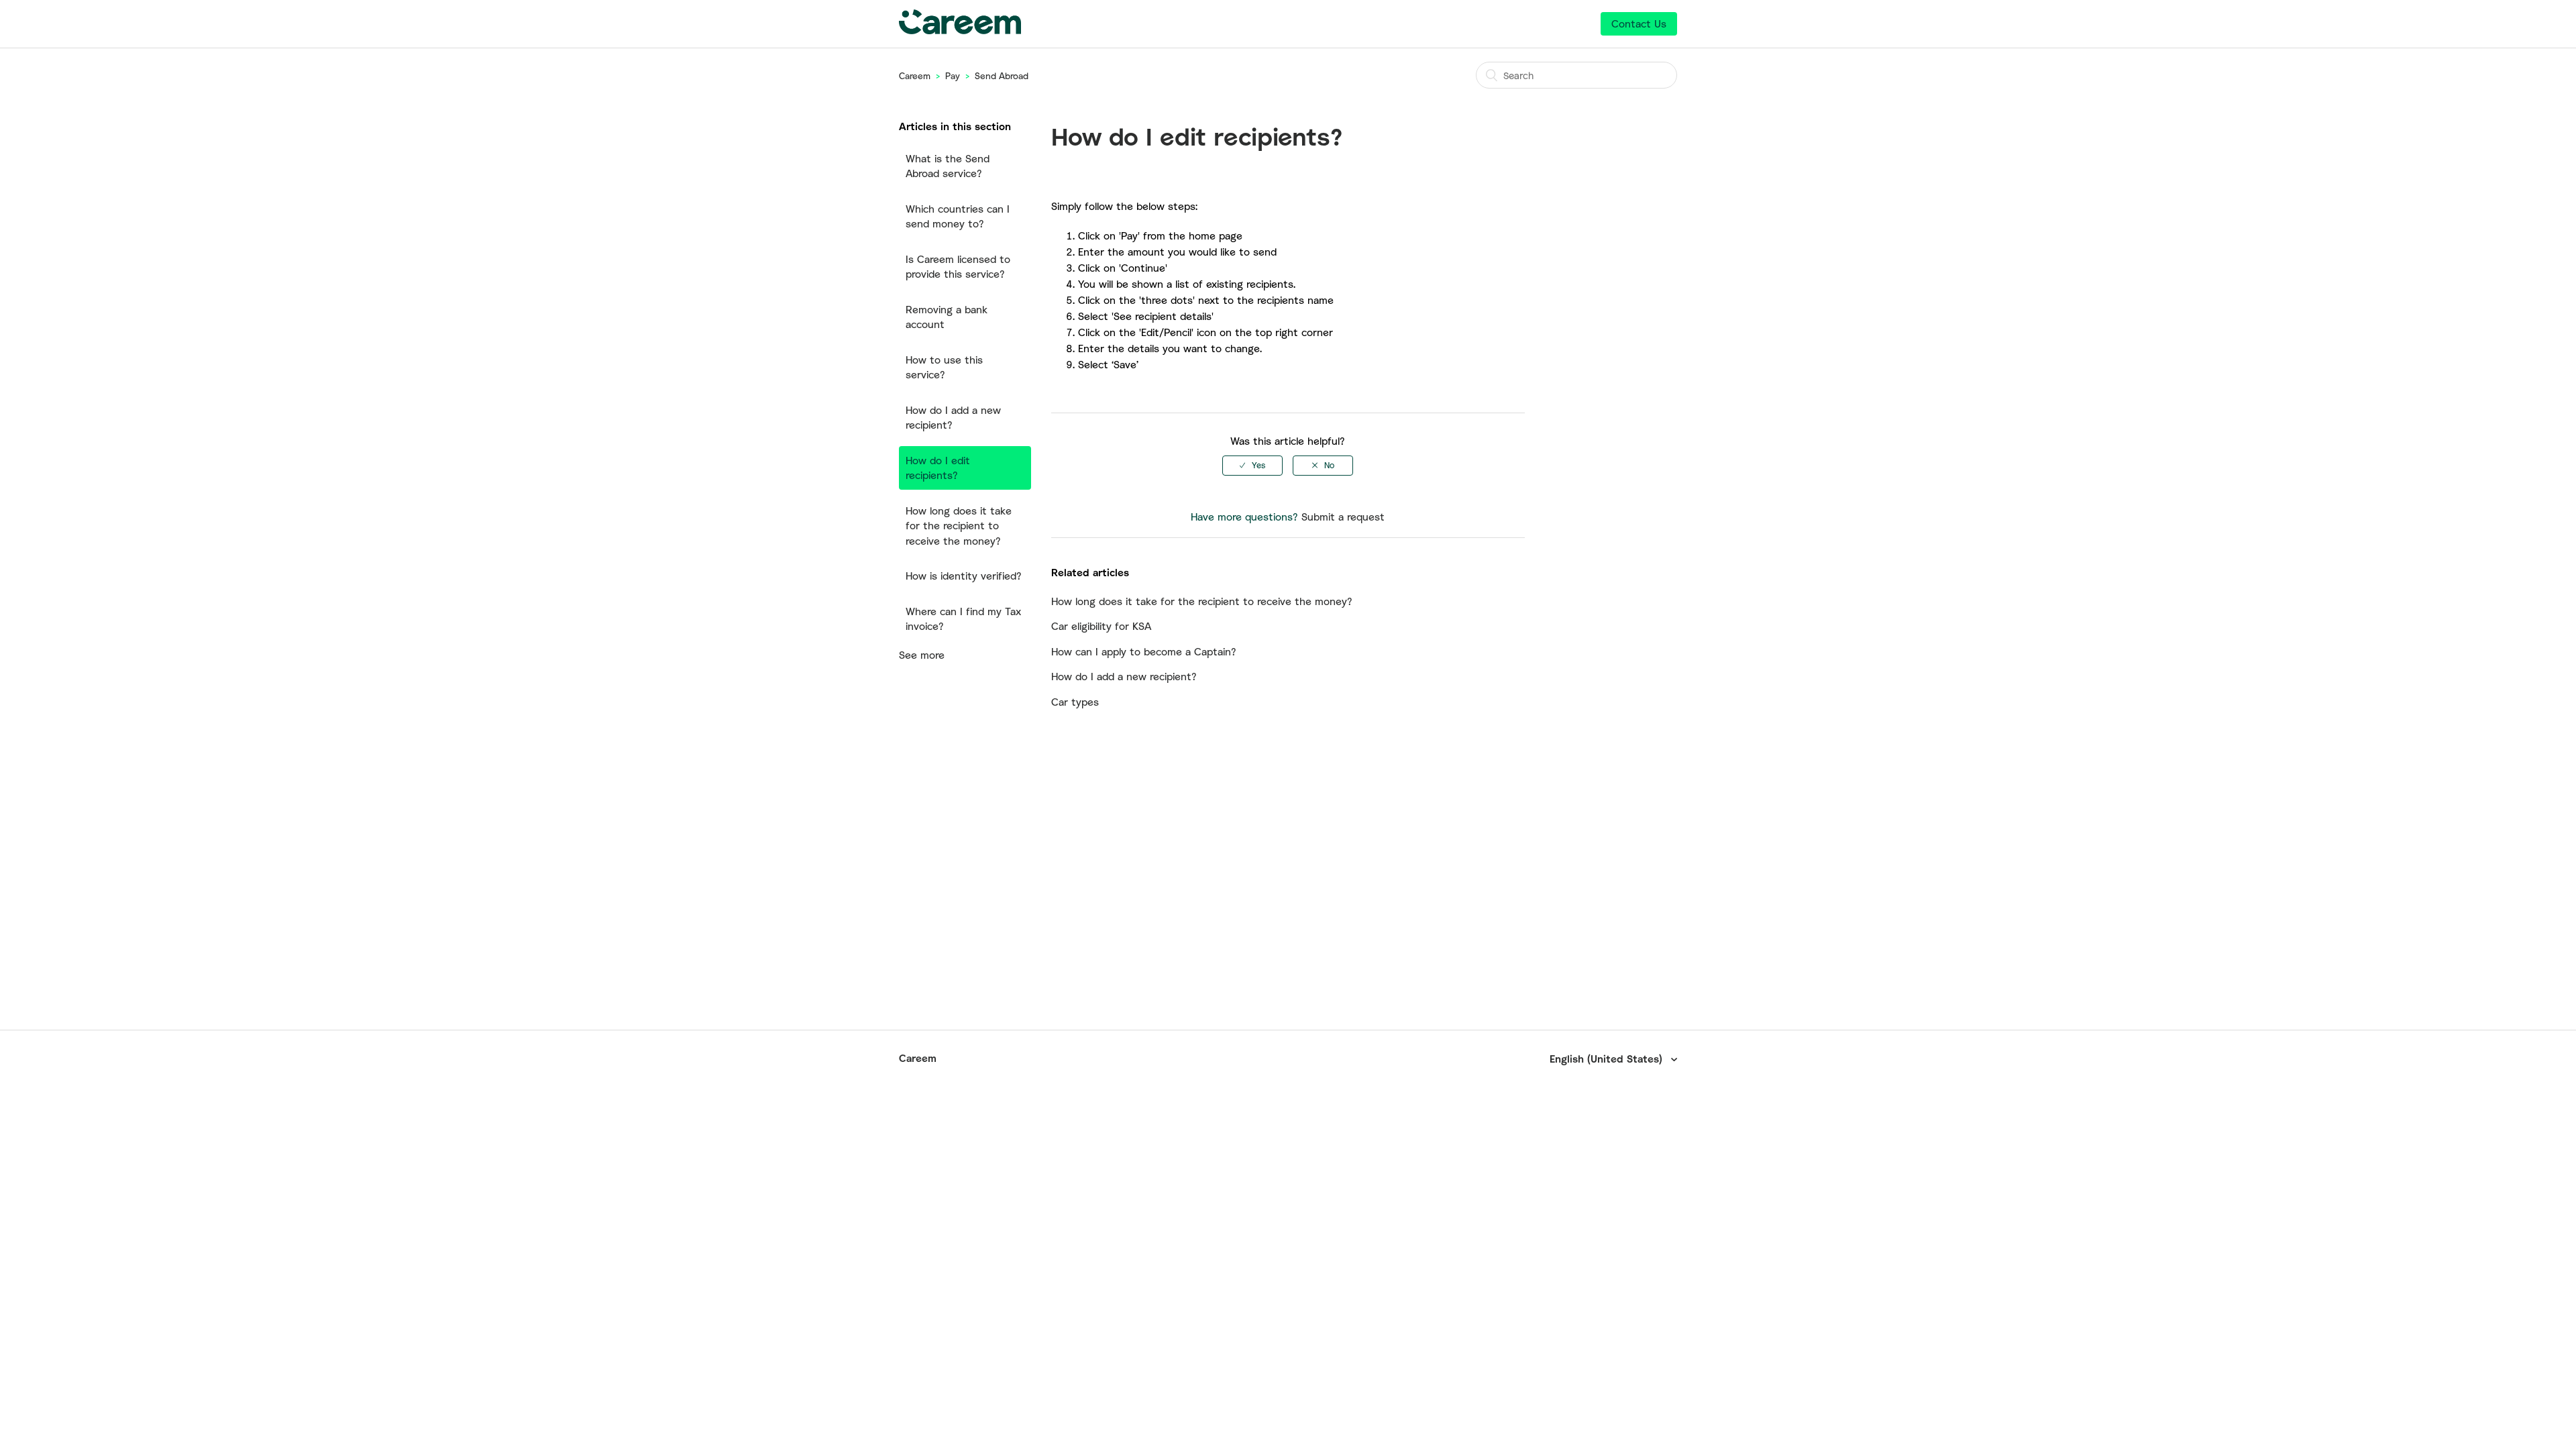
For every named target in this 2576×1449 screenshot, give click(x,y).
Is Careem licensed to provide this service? (958, 267)
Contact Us (1639, 23)
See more (922, 655)
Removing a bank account (947, 317)
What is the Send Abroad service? (948, 166)
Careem (915, 76)
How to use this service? (944, 367)
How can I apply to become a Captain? (1144, 651)
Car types (1075, 702)
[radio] (1252, 466)
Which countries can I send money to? (958, 216)
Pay (953, 76)
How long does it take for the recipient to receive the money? (959, 526)
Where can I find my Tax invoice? (963, 619)
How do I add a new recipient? (953, 418)
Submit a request (1343, 517)
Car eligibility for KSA (1101, 626)
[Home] (960, 30)
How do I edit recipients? (938, 468)
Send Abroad (1002, 76)
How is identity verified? (964, 576)
